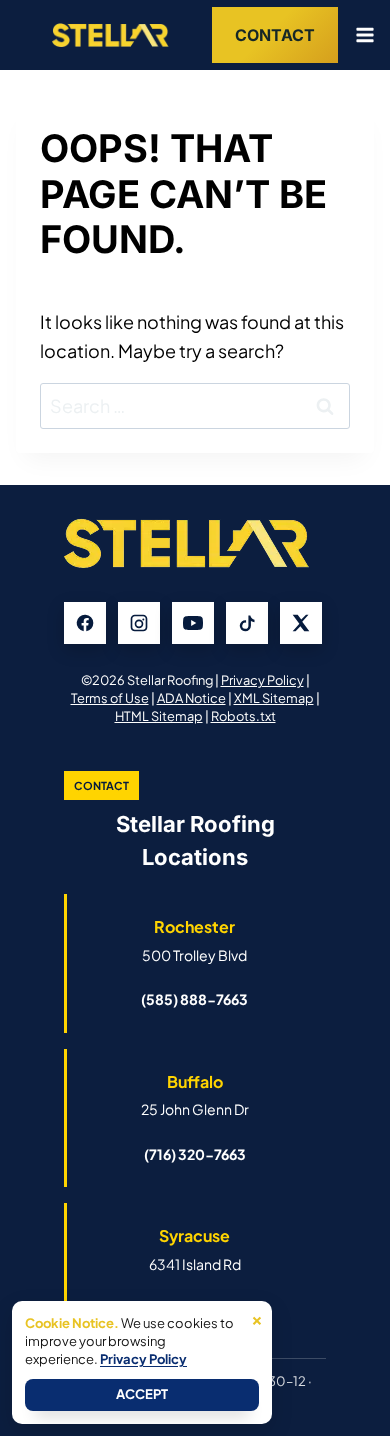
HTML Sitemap (159, 716)
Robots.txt (243, 716)
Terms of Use (110, 698)
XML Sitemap (274, 698)
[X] (301, 623)
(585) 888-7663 (194, 999)
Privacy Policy (262, 680)
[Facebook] (85, 623)
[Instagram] (139, 623)
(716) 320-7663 (195, 1154)
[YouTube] (193, 623)
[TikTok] (247, 623)
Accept (142, 1394)
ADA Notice (191, 698)
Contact (275, 35)
